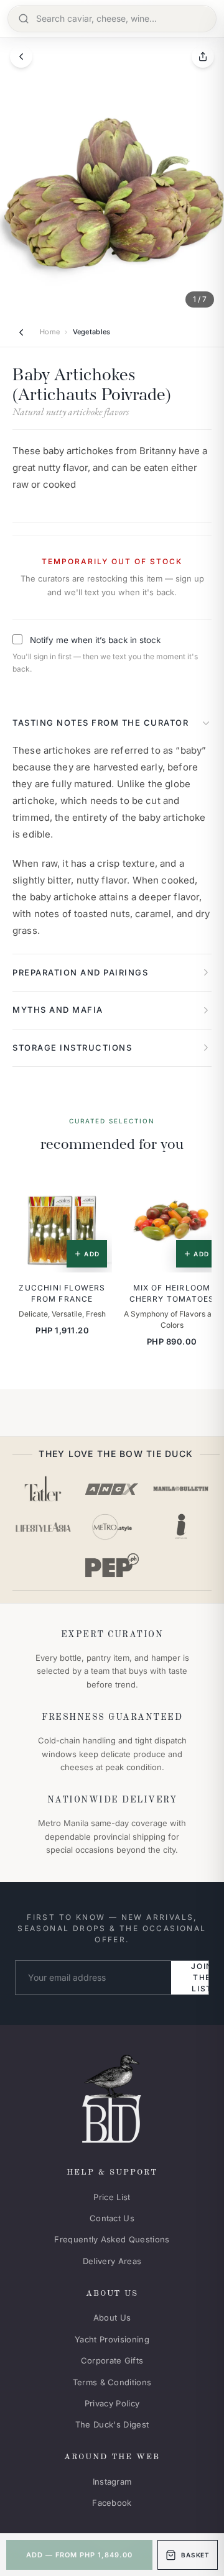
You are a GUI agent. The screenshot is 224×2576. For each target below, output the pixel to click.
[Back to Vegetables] (21, 332)
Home (50, 332)
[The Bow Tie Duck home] (112, 2096)
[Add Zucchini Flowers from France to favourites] (94, 1191)
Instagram (112, 2482)
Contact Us (112, 2218)
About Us (112, 2318)
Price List (112, 2197)
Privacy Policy (112, 2403)
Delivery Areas (112, 2261)
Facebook (112, 2503)
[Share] (203, 57)
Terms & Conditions (112, 2382)
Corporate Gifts (112, 2360)
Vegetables (92, 332)
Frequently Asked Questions (112, 2239)
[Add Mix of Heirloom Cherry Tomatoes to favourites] (203, 1191)
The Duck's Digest (112, 2424)
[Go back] (21, 57)
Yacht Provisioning (112, 2339)
